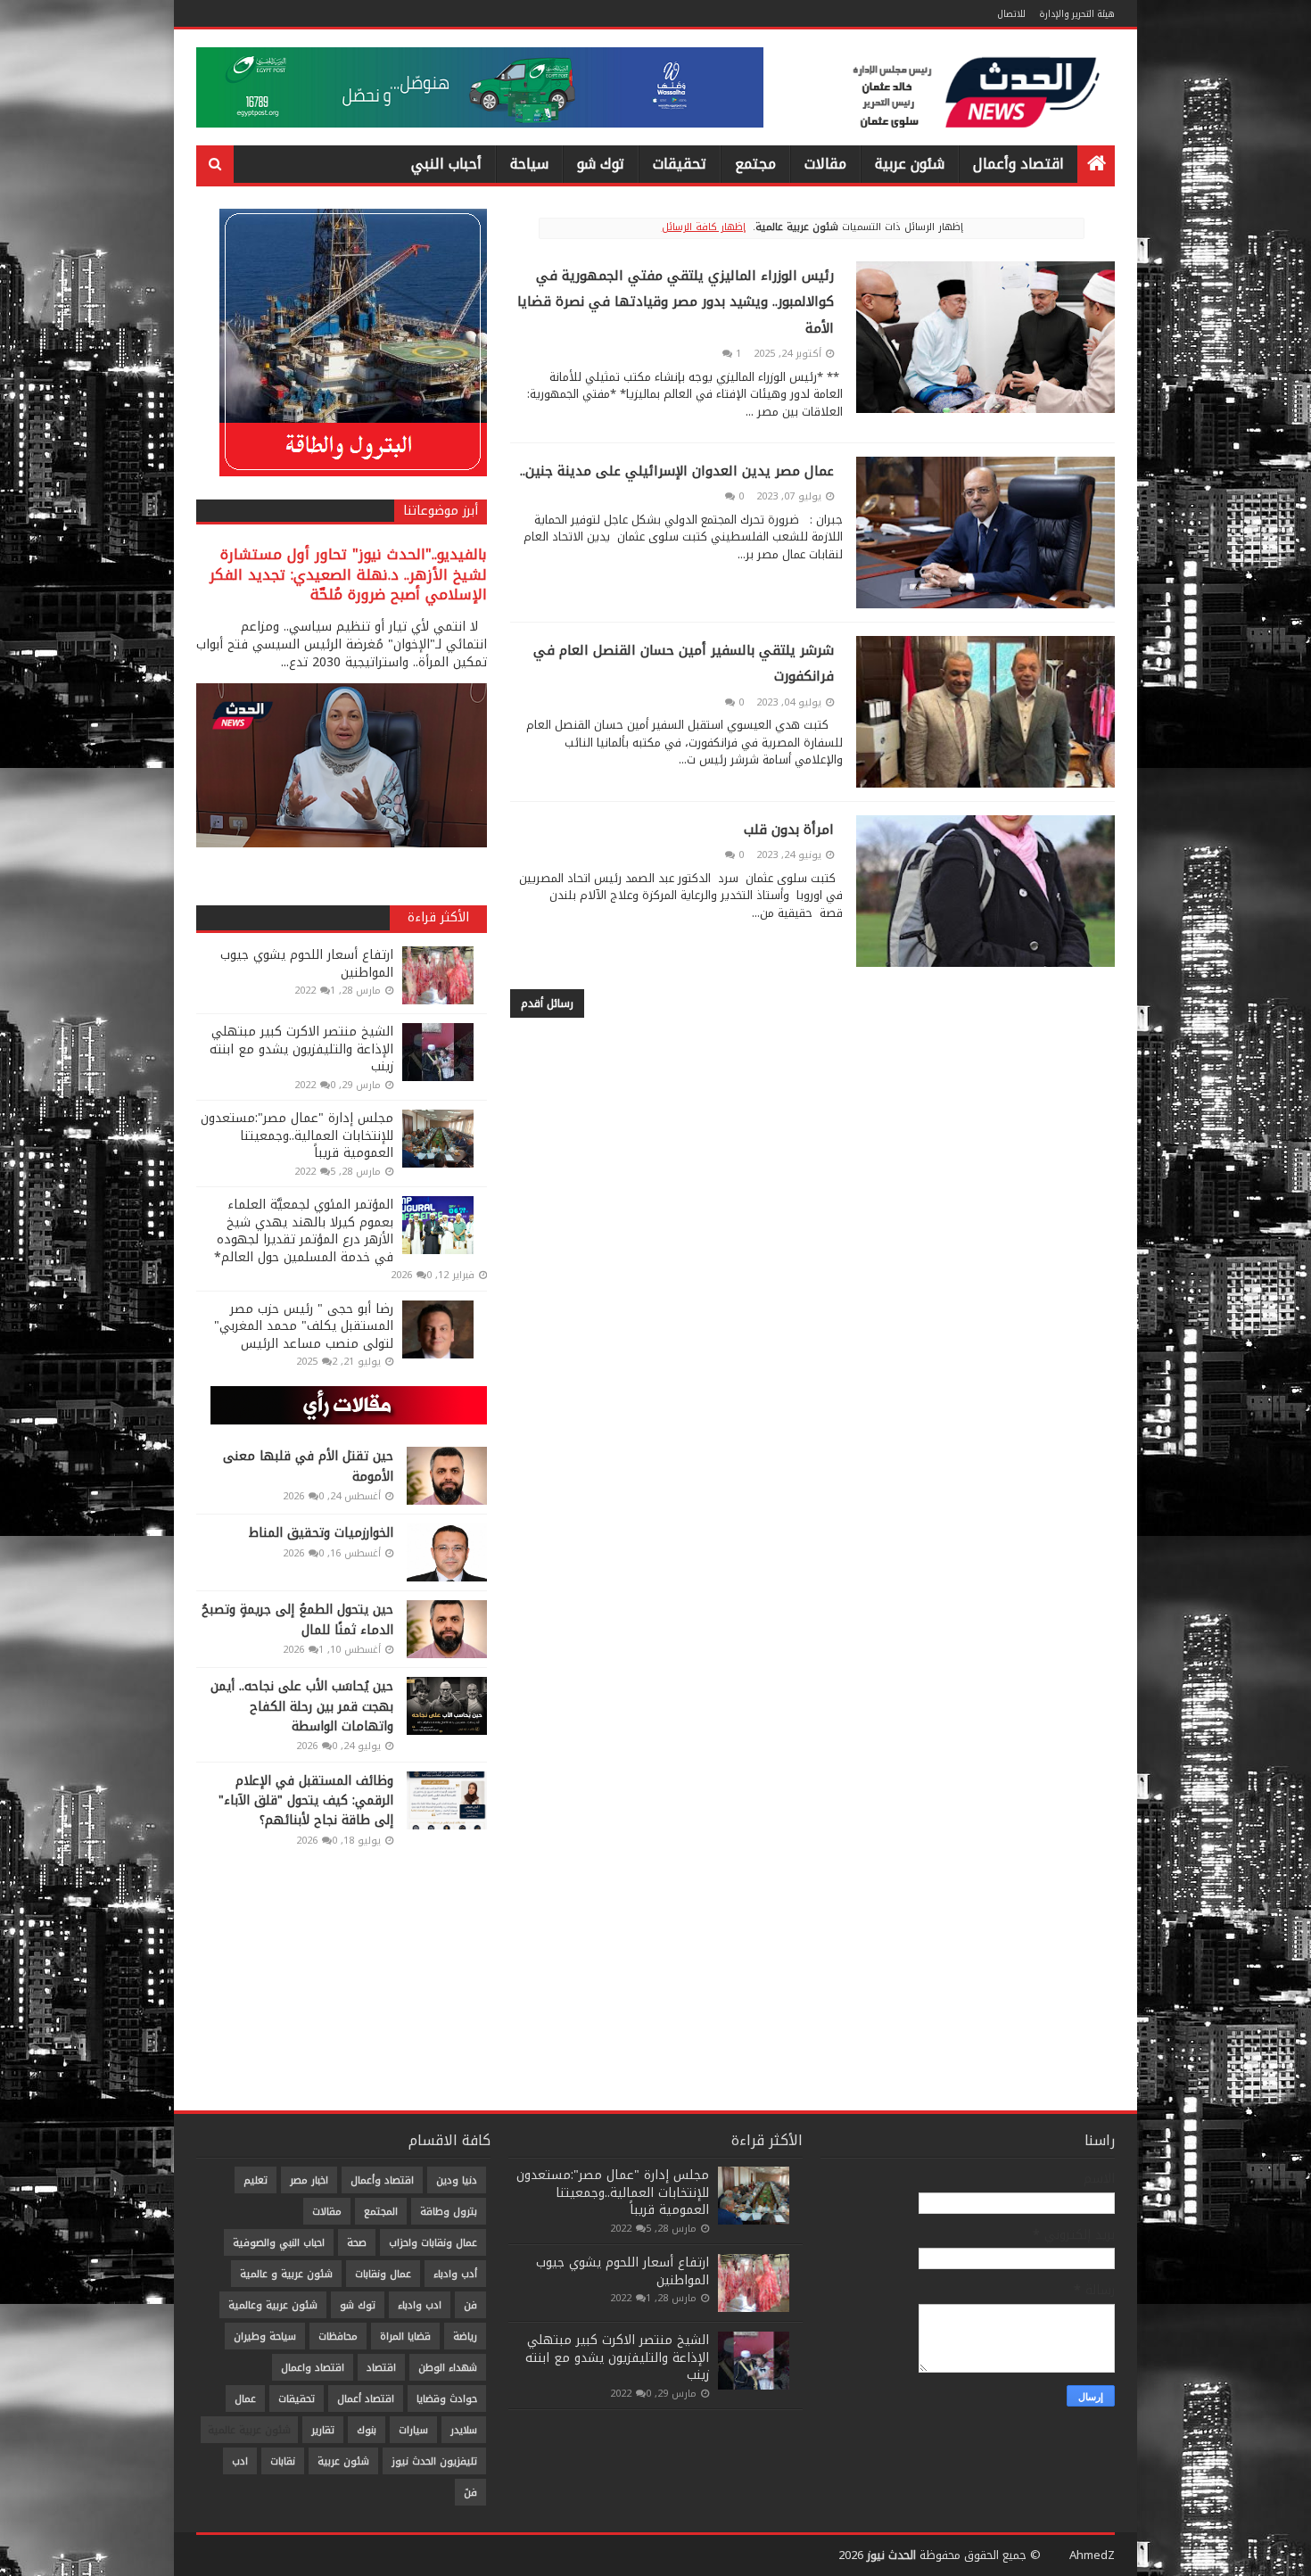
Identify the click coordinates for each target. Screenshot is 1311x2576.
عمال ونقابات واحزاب (433, 2243)
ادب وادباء (420, 2305)
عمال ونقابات (383, 2274)
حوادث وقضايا (447, 2399)
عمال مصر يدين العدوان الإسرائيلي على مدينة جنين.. (677, 471)
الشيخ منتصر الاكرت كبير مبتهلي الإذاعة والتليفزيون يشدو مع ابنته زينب (301, 1049)
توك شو (601, 164)
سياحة (529, 164)
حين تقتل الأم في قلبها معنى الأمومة (308, 1466)
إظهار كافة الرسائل (704, 227)
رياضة (465, 2337)
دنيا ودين (457, 2180)
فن (470, 2305)
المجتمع (381, 2212)
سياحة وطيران (265, 2337)
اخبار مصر (309, 2180)
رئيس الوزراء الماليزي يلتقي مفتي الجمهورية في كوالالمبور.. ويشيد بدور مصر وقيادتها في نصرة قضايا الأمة (676, 302)
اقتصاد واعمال (313, 2368)
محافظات (338, 2337)
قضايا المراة (405, 2337)
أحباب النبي (446, 164)
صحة (357, 2243)
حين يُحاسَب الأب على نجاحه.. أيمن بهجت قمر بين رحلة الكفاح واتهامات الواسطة (302, 1706)
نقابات (283, 2461)
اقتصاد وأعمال (1018, 164)
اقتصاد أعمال (366, 2399)
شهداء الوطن (448, 2368)
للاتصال (1011, 14)
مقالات (825, 164)
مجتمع (755, 164)
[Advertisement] (342, 1976)
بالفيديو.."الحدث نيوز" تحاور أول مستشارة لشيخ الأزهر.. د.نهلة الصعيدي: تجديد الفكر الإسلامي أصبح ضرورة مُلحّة (348, 575)
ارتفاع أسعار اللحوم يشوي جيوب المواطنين (307, 964)
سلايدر (464, 2430)
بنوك (367, 2430)
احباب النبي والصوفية (279, 2243)
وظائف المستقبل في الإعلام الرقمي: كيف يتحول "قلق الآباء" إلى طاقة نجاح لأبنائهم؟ (306, 1801)
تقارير (323, 2430)
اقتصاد (381, 2368)
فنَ (470, 2493)
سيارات (413, 2430)
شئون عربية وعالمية (273, 2305)
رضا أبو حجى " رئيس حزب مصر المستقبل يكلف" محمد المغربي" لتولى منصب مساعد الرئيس (304, 1326)
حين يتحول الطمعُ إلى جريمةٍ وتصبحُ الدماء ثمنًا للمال (297, 1619)
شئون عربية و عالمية (286, 2274)
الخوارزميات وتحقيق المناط (321, 1533)
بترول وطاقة (449, 2212)
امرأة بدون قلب (789, 830)
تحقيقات (680, 164)
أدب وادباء (455, 2274)
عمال (245, 2399)
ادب (240, 2461)
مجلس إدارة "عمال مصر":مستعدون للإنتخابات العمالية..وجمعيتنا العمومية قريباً (297, 1135)
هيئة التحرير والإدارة (1077, 14)
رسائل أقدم (547, 1003)
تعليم (256, 2180)
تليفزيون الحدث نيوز (434, 2461)
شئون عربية (910, 164)
